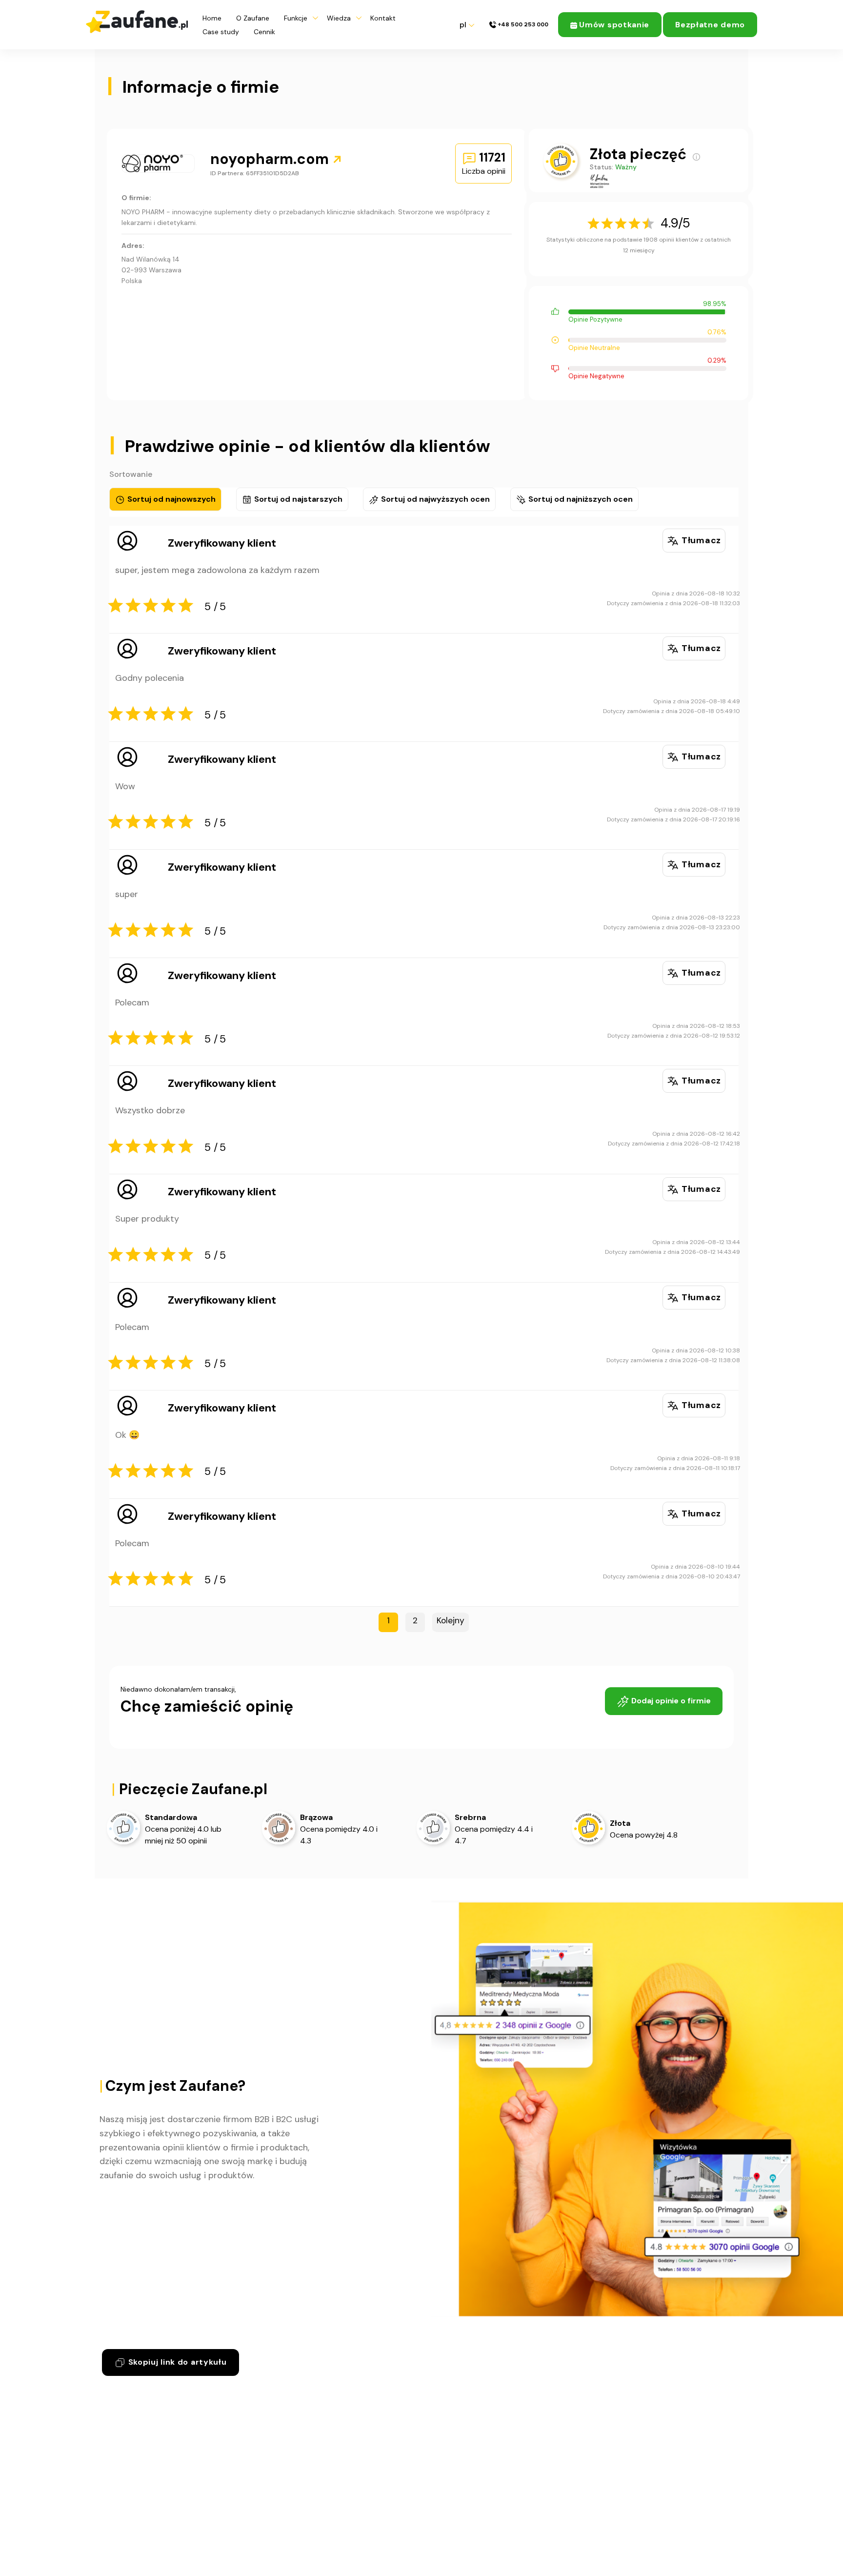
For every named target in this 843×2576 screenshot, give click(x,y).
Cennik (264, 32)
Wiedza (339, 18)
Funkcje (296, 18)
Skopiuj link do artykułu (176, 2362)
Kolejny (451, 1620)
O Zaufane (253, 18)
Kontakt (383, 18)
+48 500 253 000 (522, 25)
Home (212, 18)
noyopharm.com (271, 159)
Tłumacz (700, 540)
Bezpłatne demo (710, 25)
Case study (221, 32)
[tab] (165, 499)
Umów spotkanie (613, 25)
